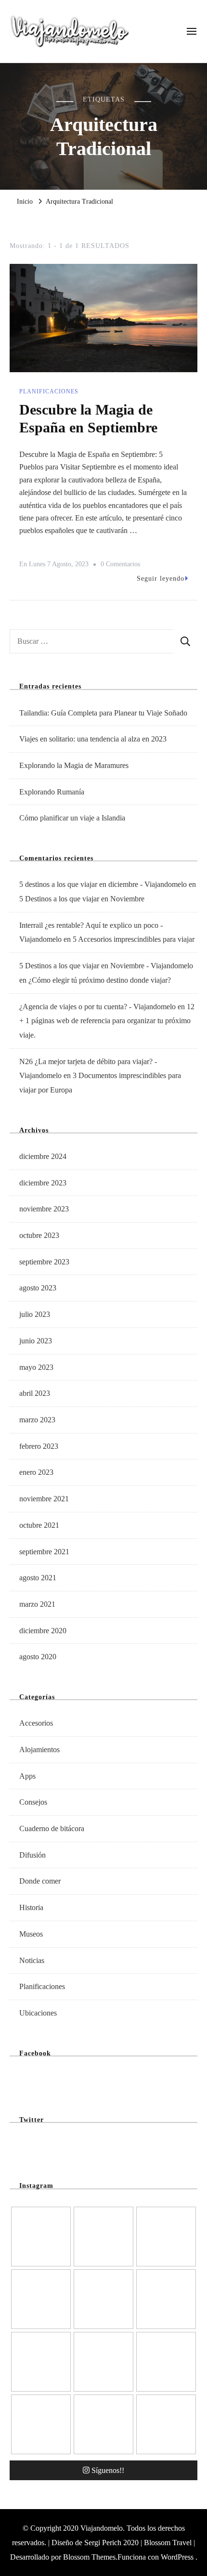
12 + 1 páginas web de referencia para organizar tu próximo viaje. (107, 1021)
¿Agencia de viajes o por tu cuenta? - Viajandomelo (97, 1007)
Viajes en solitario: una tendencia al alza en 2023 (93, 739)
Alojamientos (39, 1750)
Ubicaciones (38, 2013)
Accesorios (36, 1723)
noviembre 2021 (44, 1499)
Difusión (32, 1855)
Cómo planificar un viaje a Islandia (72, 818)
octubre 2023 (39, 1235)
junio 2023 (36, 1341)
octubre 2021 (39, 1525)
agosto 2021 (38, 1578)
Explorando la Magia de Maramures (74, 765)
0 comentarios (120, 566)
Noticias (32, 1960)
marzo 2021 (37, 1604)
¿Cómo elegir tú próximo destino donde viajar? (100, 980)
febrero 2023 (39, 1446)
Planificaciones (49, 391)
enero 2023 (36, 1472)
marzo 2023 (37, 1420)
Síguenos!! (108, 2470)
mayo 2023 (36, 1367)
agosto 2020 (38, 1657)
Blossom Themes (89, 2557)
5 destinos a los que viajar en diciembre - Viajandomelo (103, 884)
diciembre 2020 (43, 1631)
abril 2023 (35, 1393)
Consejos (33, 1802)
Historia (31, 1907)
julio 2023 (35, 1314)
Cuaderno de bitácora (52, 1828)
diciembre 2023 (43, 1183)
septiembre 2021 (44, 1552)
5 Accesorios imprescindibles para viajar (134, 939)
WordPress (177, 2557)
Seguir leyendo (161, 579)
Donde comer (40, 1881)
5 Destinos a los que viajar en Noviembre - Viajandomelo (106, 966)
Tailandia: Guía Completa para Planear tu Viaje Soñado (103, 713)
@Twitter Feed (36, 2146)
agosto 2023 (38, 1288)
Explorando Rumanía (52, 792)
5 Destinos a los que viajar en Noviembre (82, 899)
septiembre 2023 (44, 1262)
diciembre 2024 (43, 1156)
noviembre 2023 (44, 1209)
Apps (27, 1776)
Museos (31, 1934)
